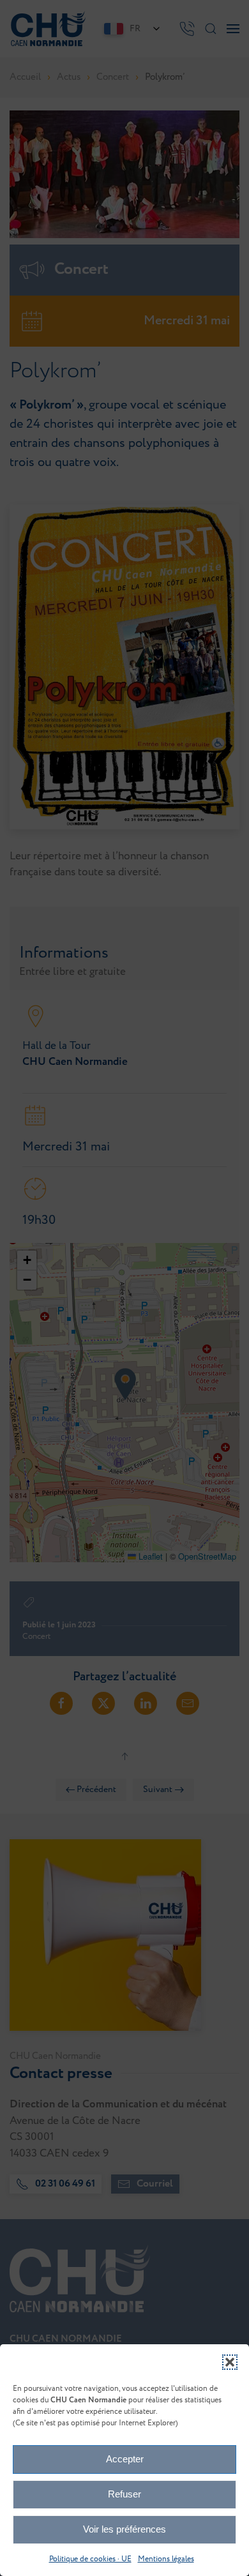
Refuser (124, 2494)
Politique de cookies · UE (90, 2559)
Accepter (125, 2459)
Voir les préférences (124, 2529)
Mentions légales (166, 2559)
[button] (230, 2362)
